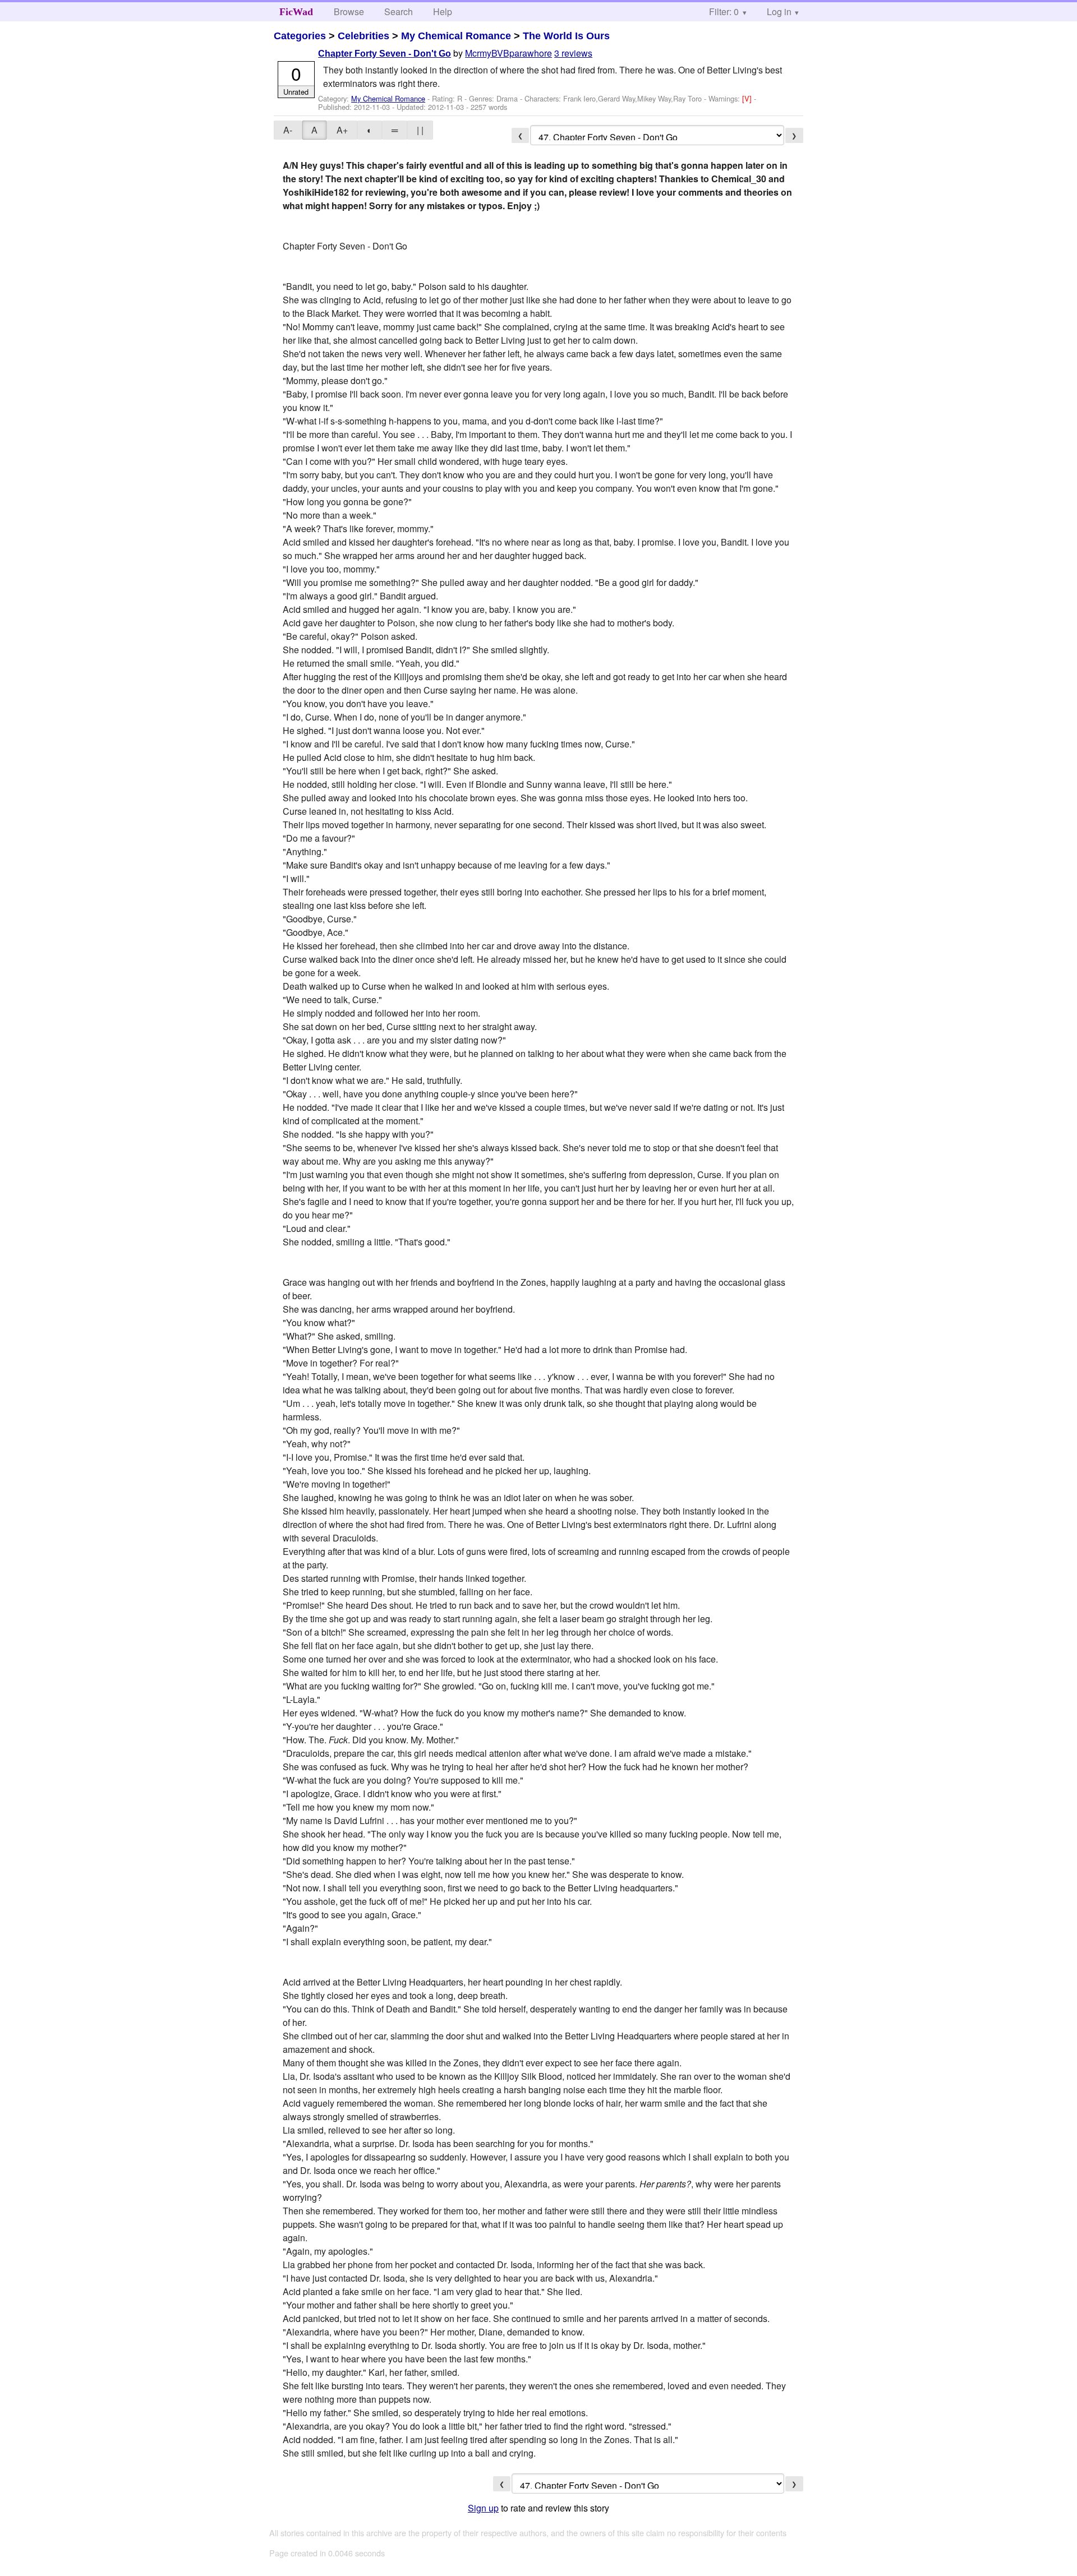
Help (443, 11)
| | (420, 130)
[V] (748, 98)
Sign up (483, 2508)
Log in (779, 11)
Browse (349, 11)
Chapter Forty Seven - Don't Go (385, 54)
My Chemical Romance (456, 36)
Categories (300, 36)
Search (399, 11)
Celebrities (363, 36)
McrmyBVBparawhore (508, 53)
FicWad (296, 12)
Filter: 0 (724, 11)
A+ (342, 130)
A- (288, 130)
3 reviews (573, 53)
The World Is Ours (566, 36)
